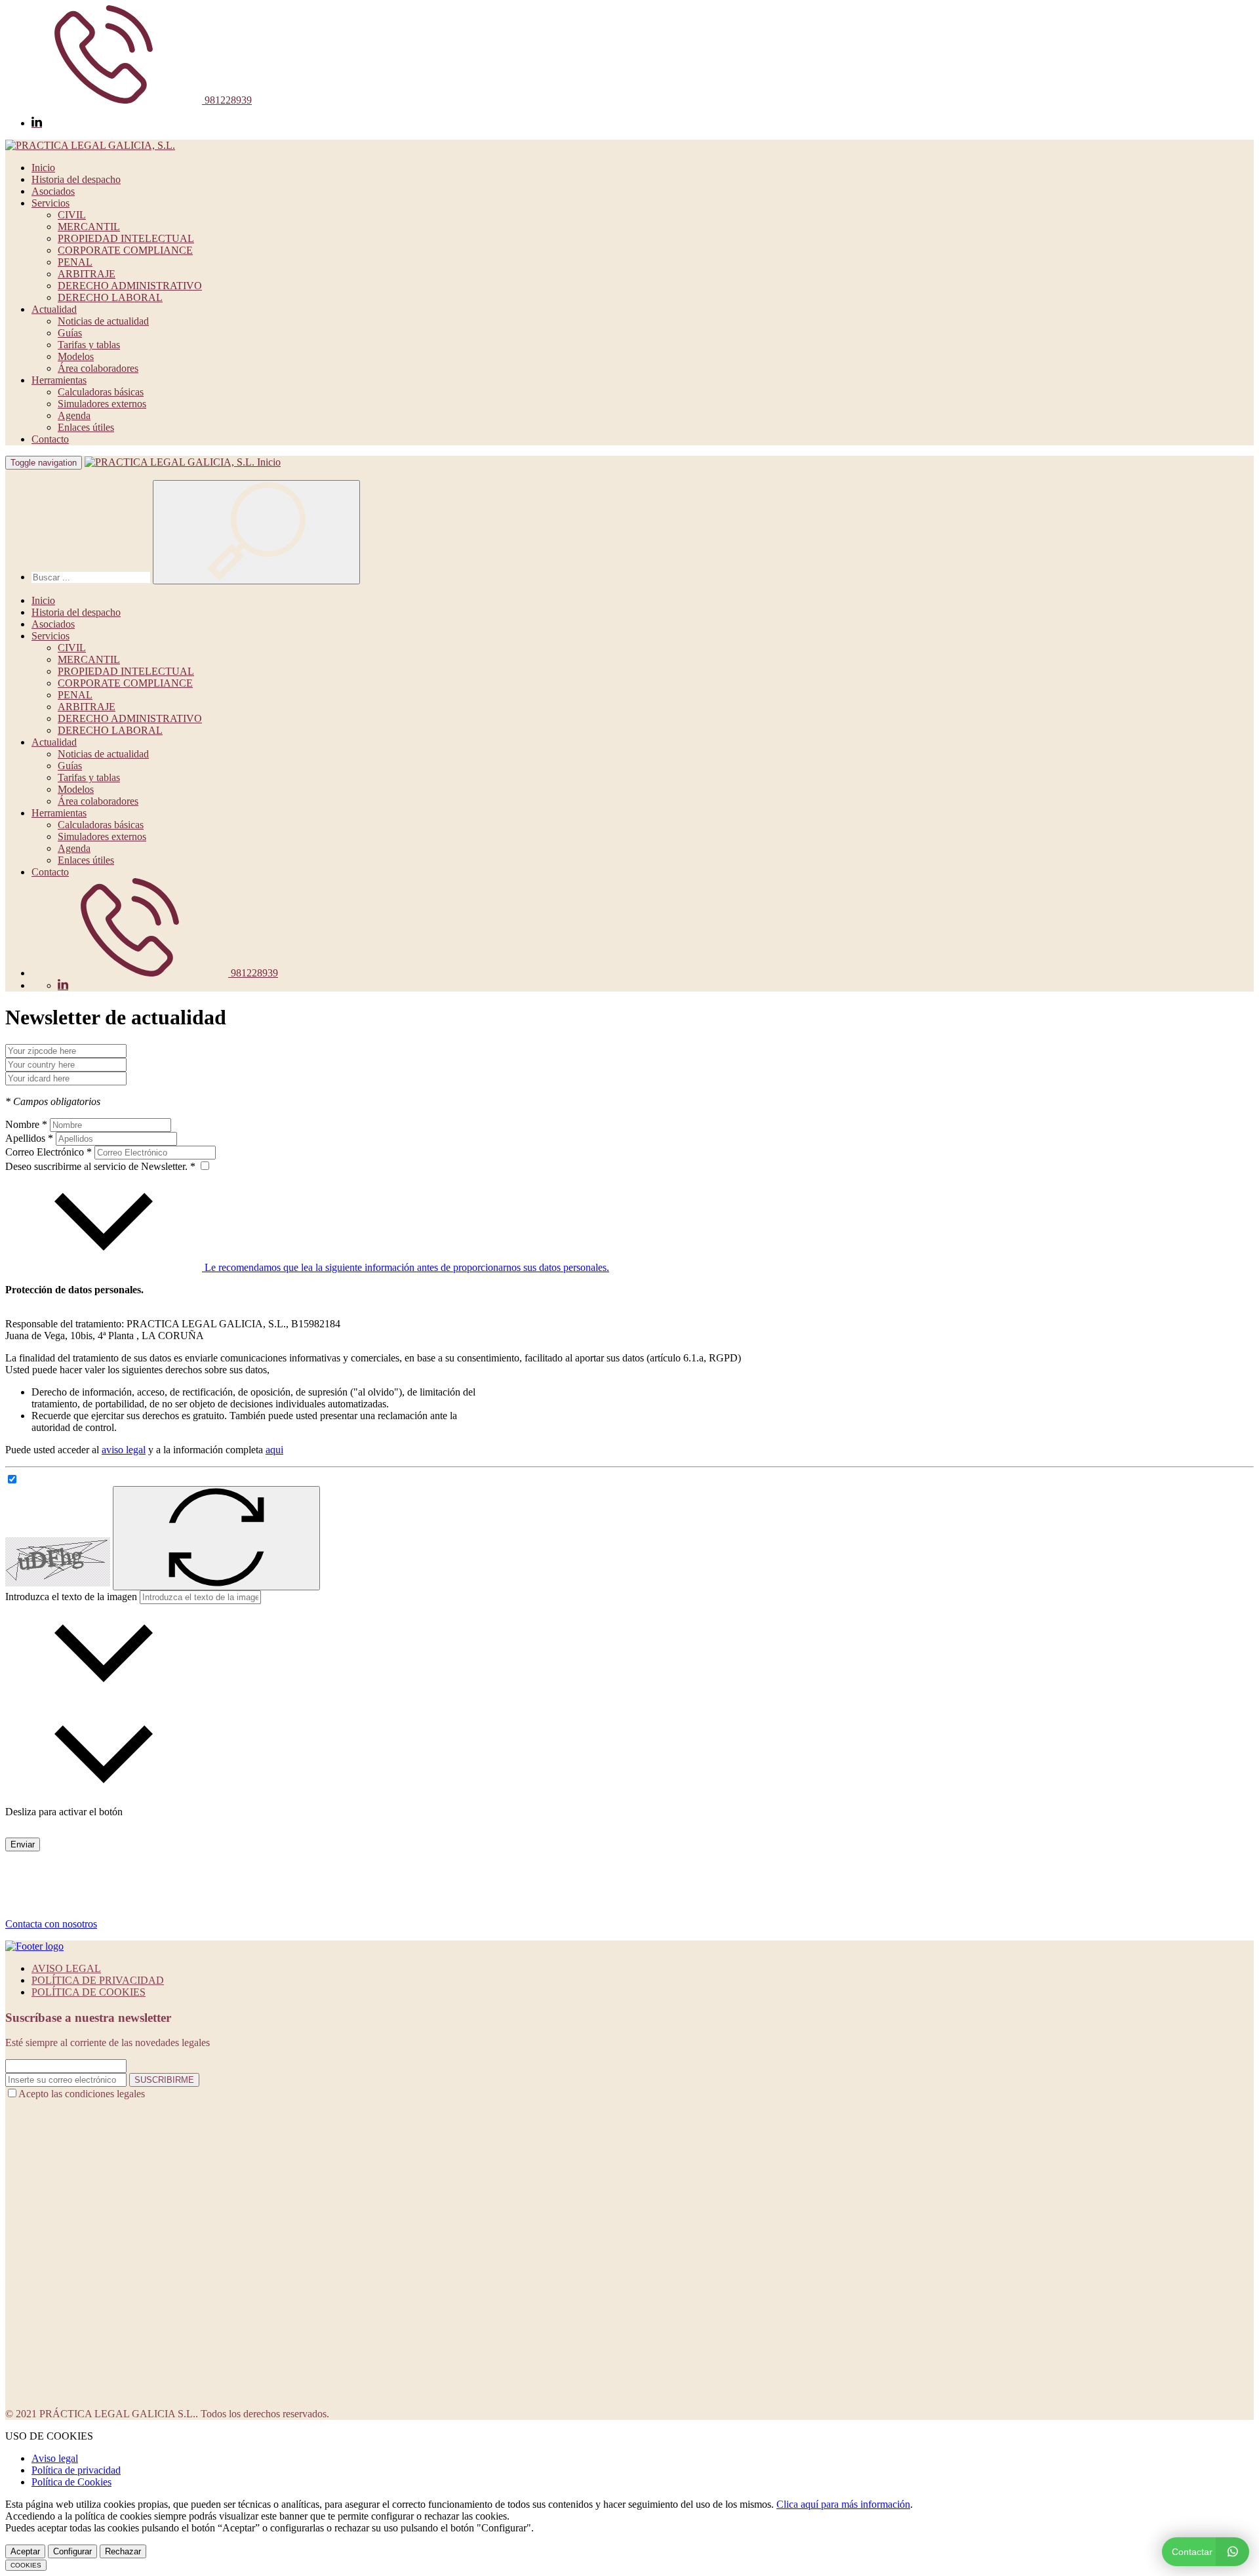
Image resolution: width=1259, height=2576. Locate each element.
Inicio (43, 168)
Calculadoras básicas (101, 392)
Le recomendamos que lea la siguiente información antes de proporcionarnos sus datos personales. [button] (406, 1267)
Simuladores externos (102, 404)
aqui (274, 1450)
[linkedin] (37, 123)
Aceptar (25, 2551)
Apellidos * (29, 1138)
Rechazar (123, 2551)
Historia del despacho (76, 179)
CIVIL (72, 215)
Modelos (76, 356)
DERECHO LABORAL (110, 297)
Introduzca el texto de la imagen (71, 1597)
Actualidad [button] (54, 309)
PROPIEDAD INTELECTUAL (126, 238)
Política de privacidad (76, 2470)
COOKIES (26, 2565)
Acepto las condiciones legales (82, 2094)
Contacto (50, 439)
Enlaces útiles (86, 427)
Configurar (72, 2551)
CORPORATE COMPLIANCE (125, 250)
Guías (70, 333)
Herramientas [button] (59, 380)
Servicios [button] (50, 203)
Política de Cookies (71, 2482)
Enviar (23, 1844)
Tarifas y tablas (89, 345)
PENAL (75, 262)
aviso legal (124, 1450)
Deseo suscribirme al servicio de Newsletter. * (102, 1166)
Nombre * (26, 1124)
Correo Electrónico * (49, 1152)
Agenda (74, 415)
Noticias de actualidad (103, 321)
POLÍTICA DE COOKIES (89, 1992)
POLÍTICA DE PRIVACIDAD (98, 1980)
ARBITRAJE (87, 274)
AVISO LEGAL (66, 1968)
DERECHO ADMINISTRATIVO (130, 286)
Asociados (53, 191)
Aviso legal (55, 2458)
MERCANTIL (89, 227)
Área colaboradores (98, 368)
